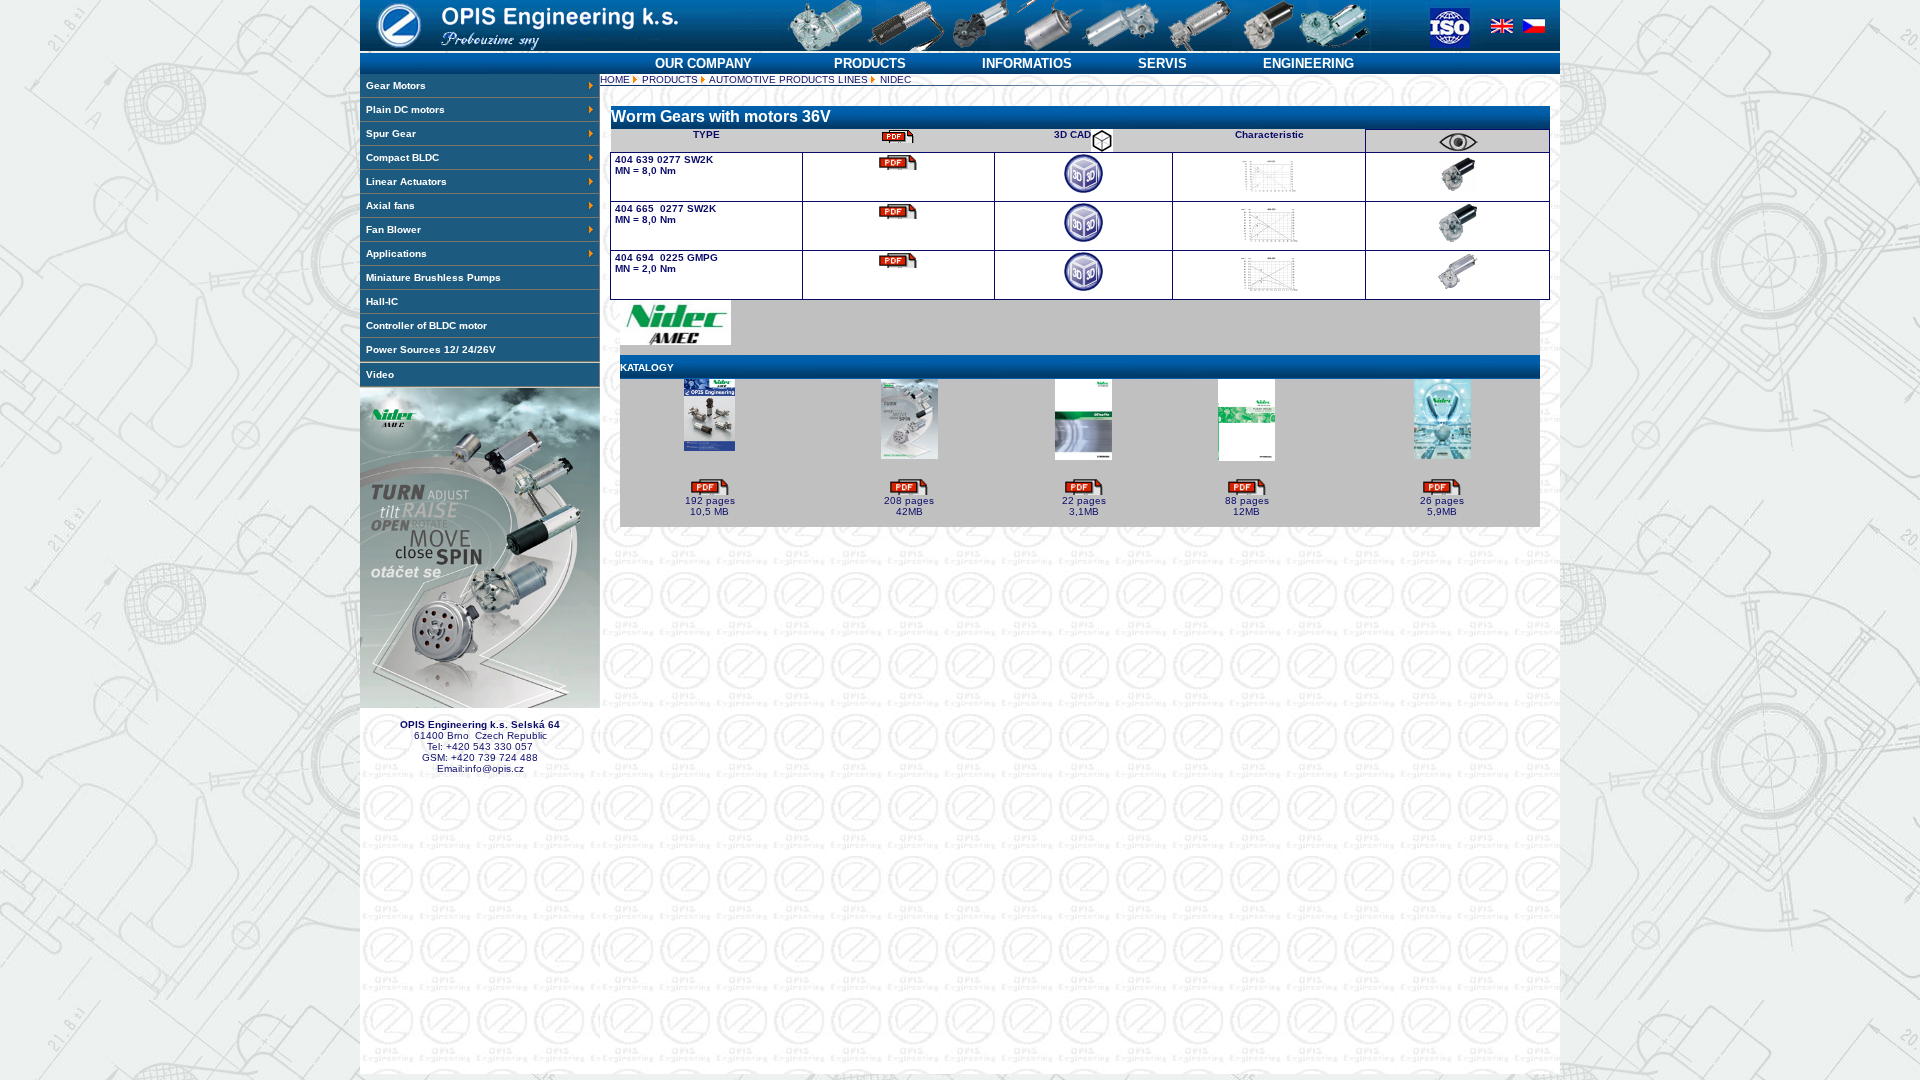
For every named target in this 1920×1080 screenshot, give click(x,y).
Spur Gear (391, 133)
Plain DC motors (405, 109)
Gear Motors (396, 85)
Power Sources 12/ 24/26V (431, 349)
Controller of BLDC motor (426, 325)
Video (380, 374)
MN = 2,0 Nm (645, 268)
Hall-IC (382, 301)
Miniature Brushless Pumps (433, 277)
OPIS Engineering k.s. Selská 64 (480, 724)
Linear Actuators (406, 181)
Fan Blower (393, 229)
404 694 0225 (651, 257)
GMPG (702, 257)
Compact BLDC (402, 157)
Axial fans (390, 205)
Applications (396, 253)
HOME (615, 79)
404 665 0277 (651, 208)
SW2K (698, 159)
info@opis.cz (494, 768)
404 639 (634, 159)
